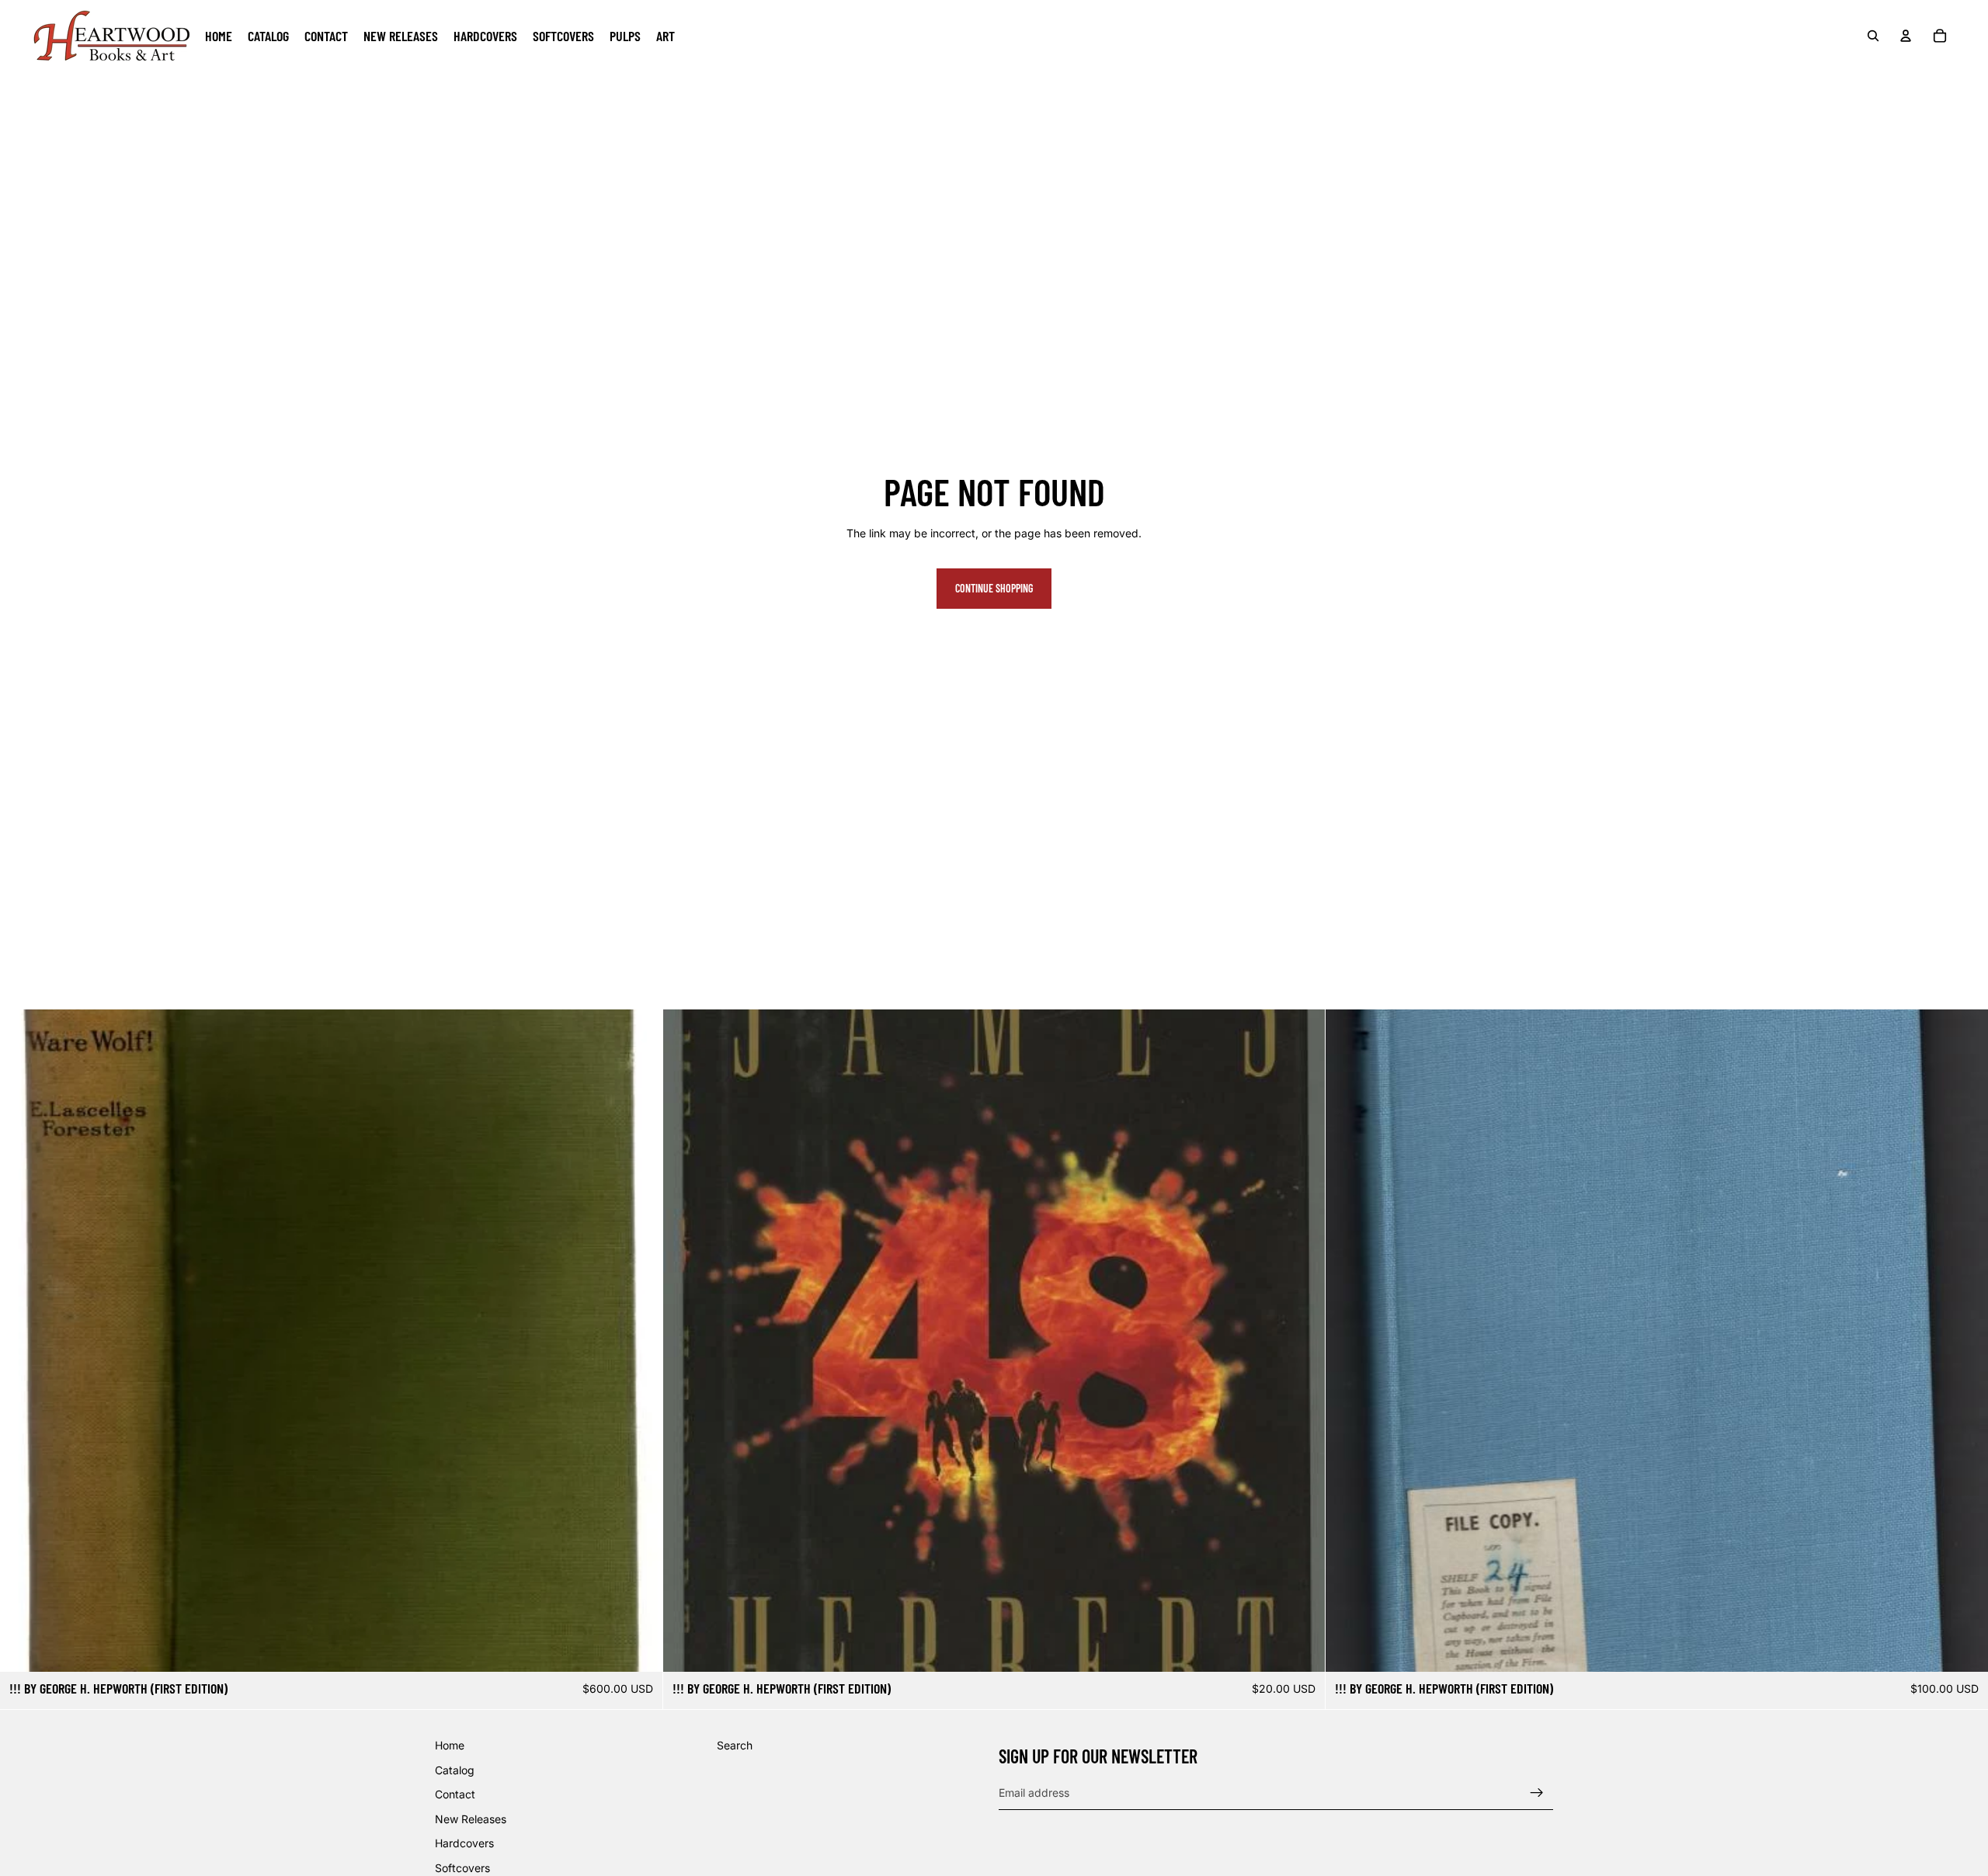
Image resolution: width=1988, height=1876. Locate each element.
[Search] (1873, 36)
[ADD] (638, 1648)
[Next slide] (1965, 1341)
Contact (455, 1794)
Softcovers (462, 1868)
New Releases (471, 1819)
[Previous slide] (1349, 1341)
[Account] (1906, 36)
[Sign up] (1537, 1792)
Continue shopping (994, 588)
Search (735, 1745)
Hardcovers (464, 1843)
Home (450, 1745)
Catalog (455, 1769)
